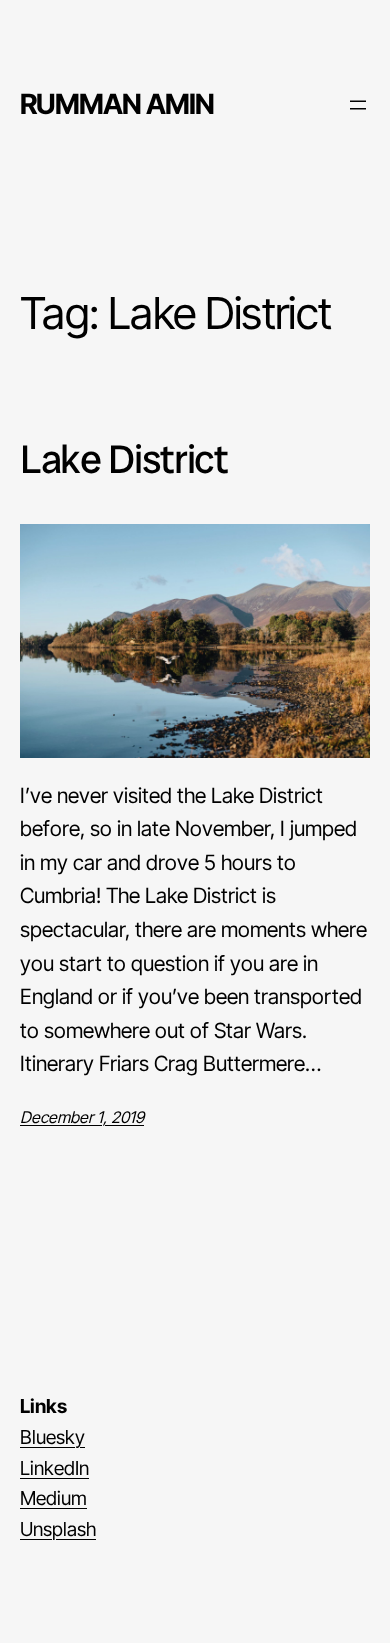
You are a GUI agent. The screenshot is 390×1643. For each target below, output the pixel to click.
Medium (53, 1498)
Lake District (123, 459)
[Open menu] (358, 105)
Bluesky (52, 1437)
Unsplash (58, 1529)
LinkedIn (54, 1468)
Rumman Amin (117, 104)
